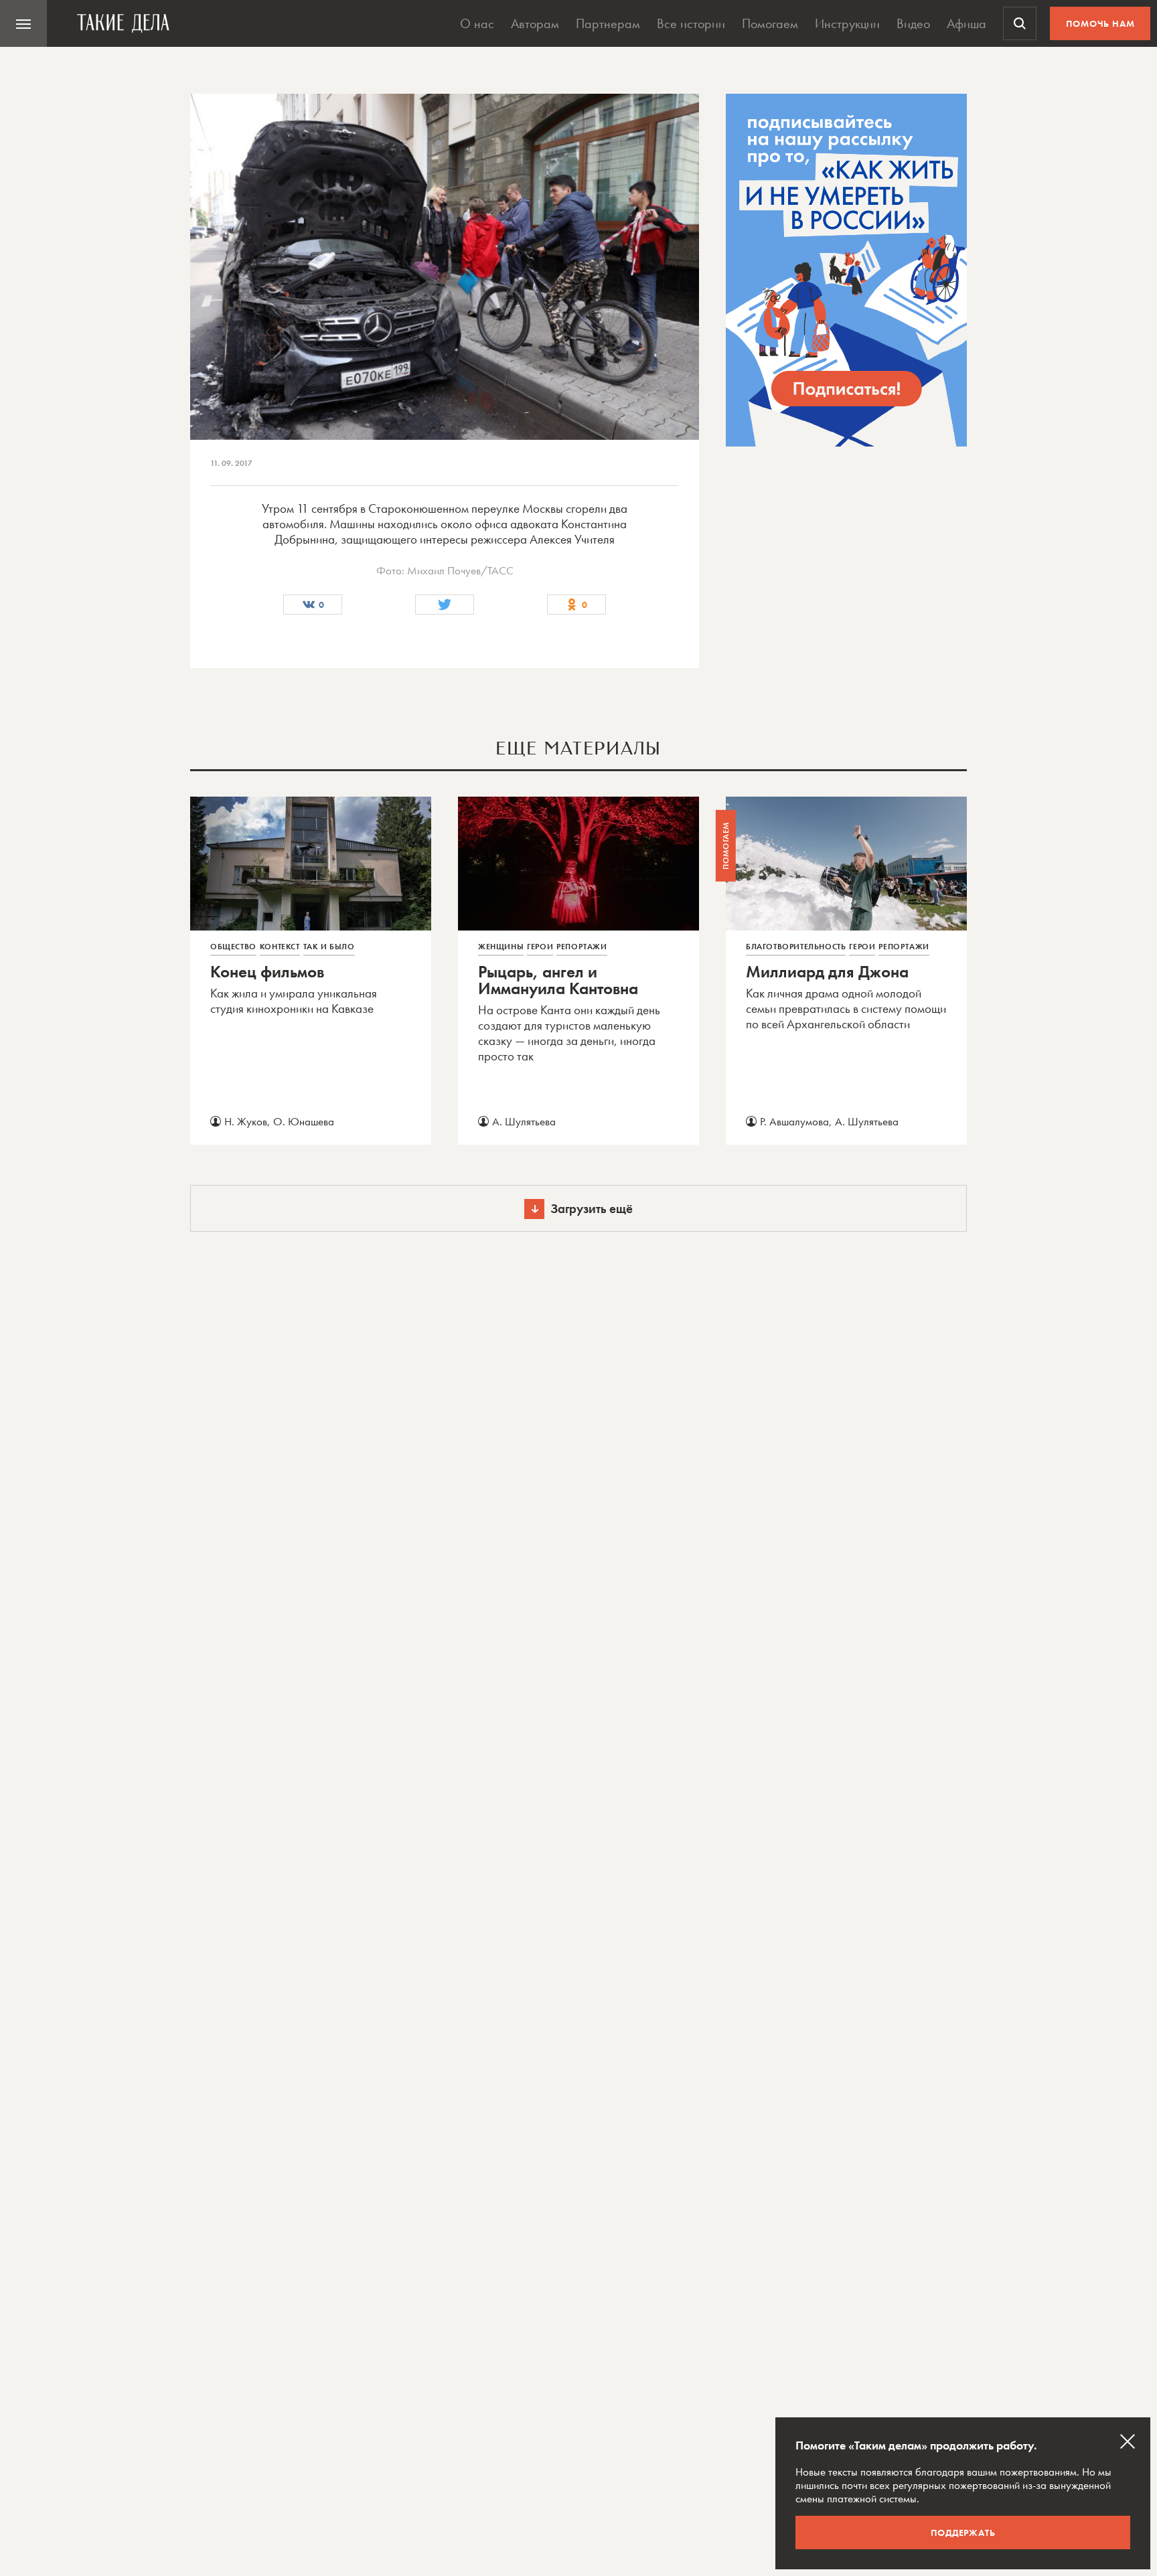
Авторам (535, 23)
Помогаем (770, 23)
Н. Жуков (246, 1121)
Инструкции (847, 23)
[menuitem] (23, 23)
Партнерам (608, 23)
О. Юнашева (304, 1121)
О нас (477, 23)
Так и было (329, 947)
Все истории (691, 23)
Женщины (501, 947)
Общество (233, 947)
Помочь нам (1100, 23)
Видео (913, 23)
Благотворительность (796, 947)
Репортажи (582, 947)
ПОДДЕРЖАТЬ (963, 2532)
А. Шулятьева (524, 1121)
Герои (540, 947)
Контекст (280, 947)
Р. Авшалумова (794, 1121)
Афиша (967, 23)
